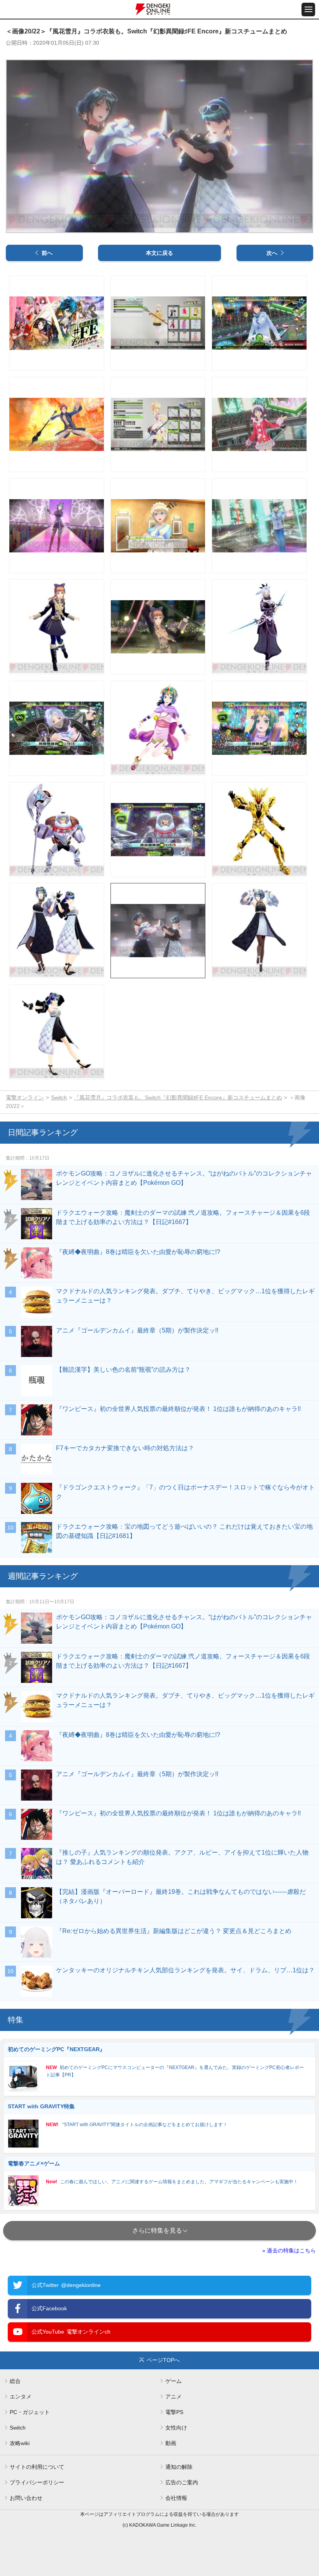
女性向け (176, 2428)
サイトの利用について (37, 2467)
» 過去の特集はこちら (289, 2250)
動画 (171, 2443)
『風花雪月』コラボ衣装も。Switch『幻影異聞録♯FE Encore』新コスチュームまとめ (178, 1097)
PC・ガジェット (30, 2412)
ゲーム (174, 2381)
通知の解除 (179, 2467)
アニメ (174, 2397)
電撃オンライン (25, 1097)
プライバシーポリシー (37, 2482)
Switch (59, 1097)
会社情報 (176, 2498)
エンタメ (21, 2397)
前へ (47, 253)
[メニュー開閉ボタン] (308, 10)
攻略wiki (20, 2443)
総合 (15, 2381)
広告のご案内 (182, 2482)
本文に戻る (159, 253)
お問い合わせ (26, 2498)
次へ (272, 253)
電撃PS (174, 2412)
